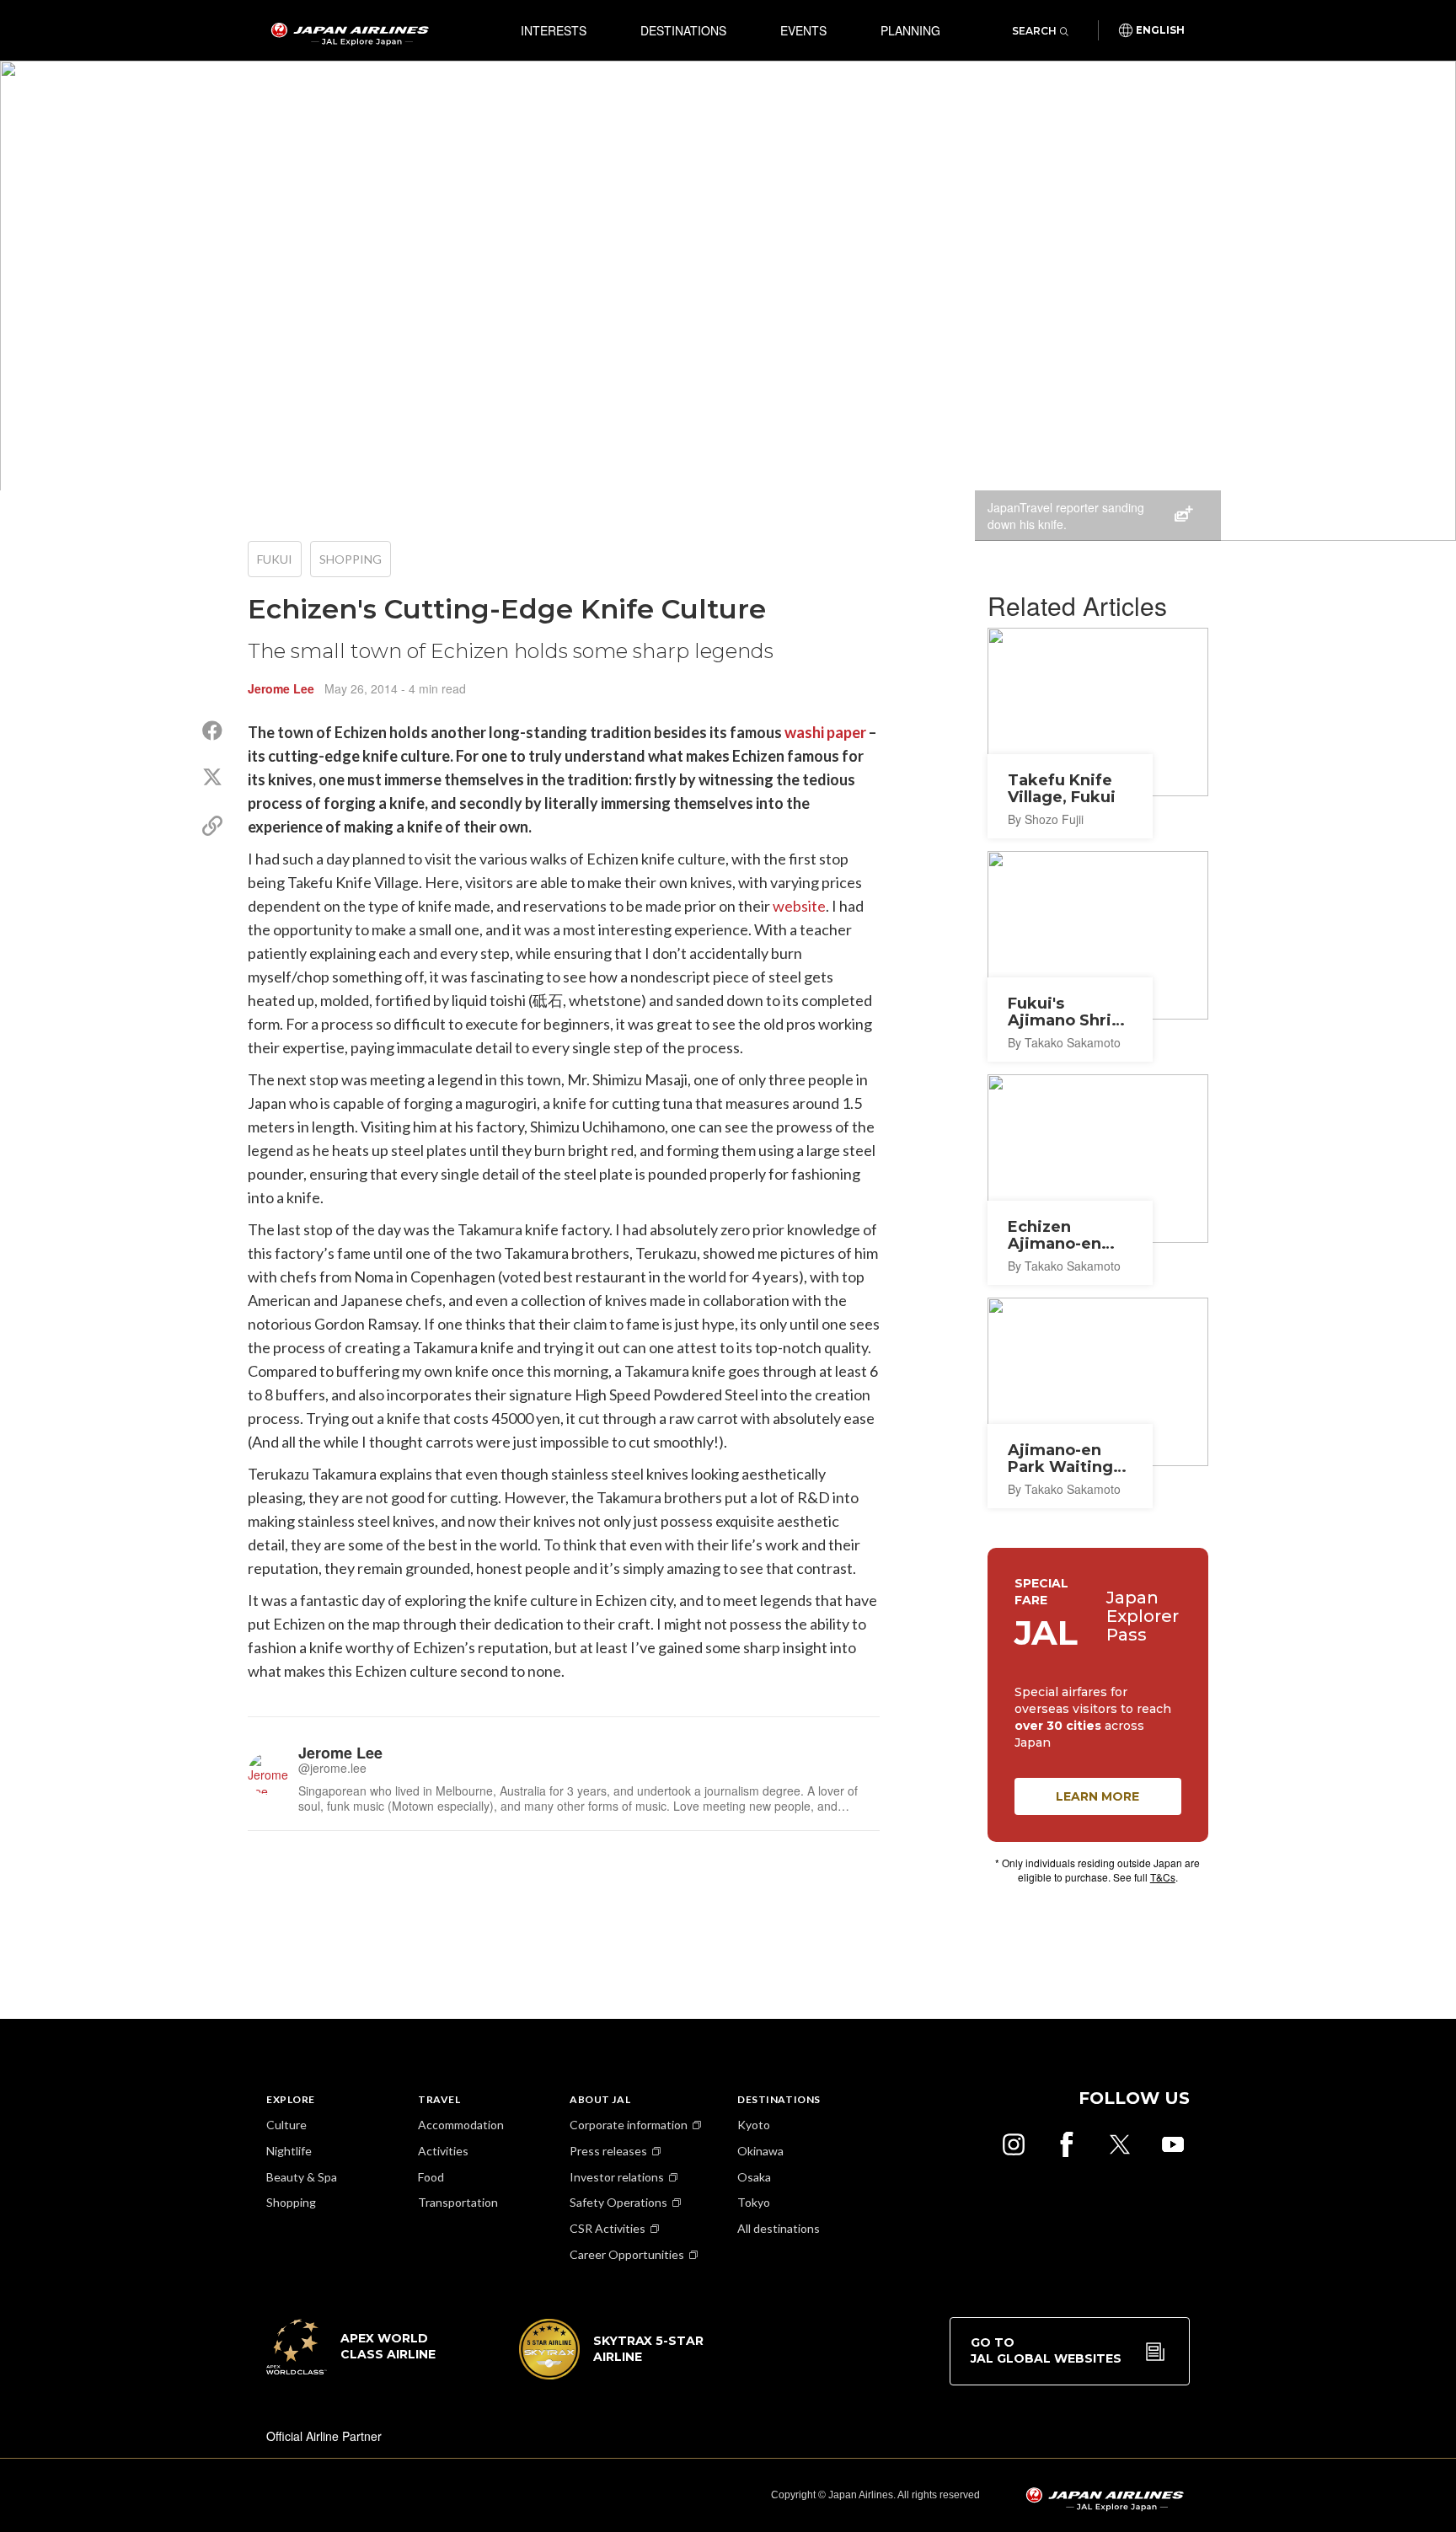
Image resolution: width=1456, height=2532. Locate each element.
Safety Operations (618, 2202)
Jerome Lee (281, 688)
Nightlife (289, 2151)
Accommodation (461, 2125)
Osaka (754, 2177)
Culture (286, 2125)
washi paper (825, 732)
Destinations (683, 30)
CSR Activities (608, 2228)
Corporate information (629, 2125)
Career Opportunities (627, 2254)
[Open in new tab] (1014, 2144)
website (799, 906)
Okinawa (760, 2151)
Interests (554, 30)
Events (803, 30)
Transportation (458, 2202)
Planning (910, 30)
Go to (1046, 2351)
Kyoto (754, 2125)
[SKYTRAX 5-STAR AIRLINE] (612, 2374)
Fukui (275, 559)
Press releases (608, 2151)
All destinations (779, 2228)
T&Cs (1163, 1877)
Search (1034, 31)
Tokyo (754, 2202)
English (1160, 30)
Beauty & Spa (302, 2177)
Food (431, 2177)
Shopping (351, 559)
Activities (443, 2151)
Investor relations (617, 2177)
